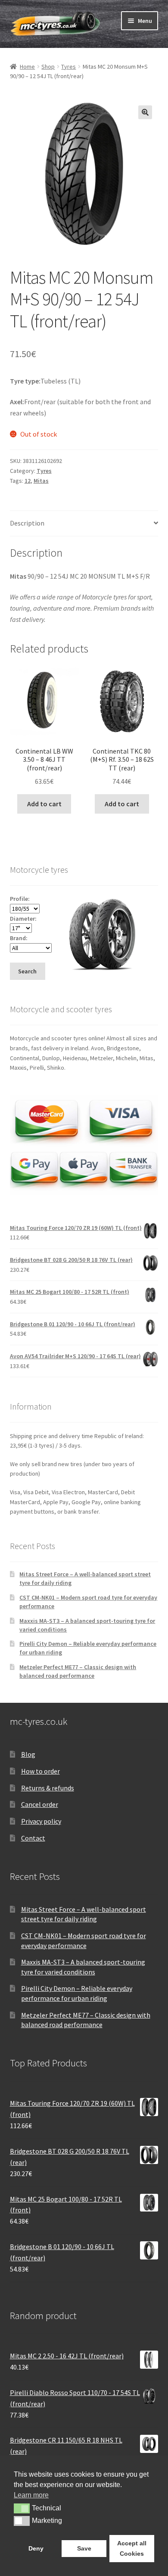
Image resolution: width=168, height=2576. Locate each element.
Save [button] (84, 2548)
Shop (48, 67)
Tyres (68, 67)
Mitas (41, 481)
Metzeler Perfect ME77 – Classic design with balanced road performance (78, 1671)
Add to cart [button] (44, 804)
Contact (33, 1838)
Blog (28, 1754)
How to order (40, 1771)
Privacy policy (41, 1821)
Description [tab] (27, 523)
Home (27, 67)
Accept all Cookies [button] (132, 2548)
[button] (145, 112)
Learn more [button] (31, 2495)
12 (28, 481)
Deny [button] (36, 2548)
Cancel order (40, 1804)
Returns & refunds (48, 1788)
